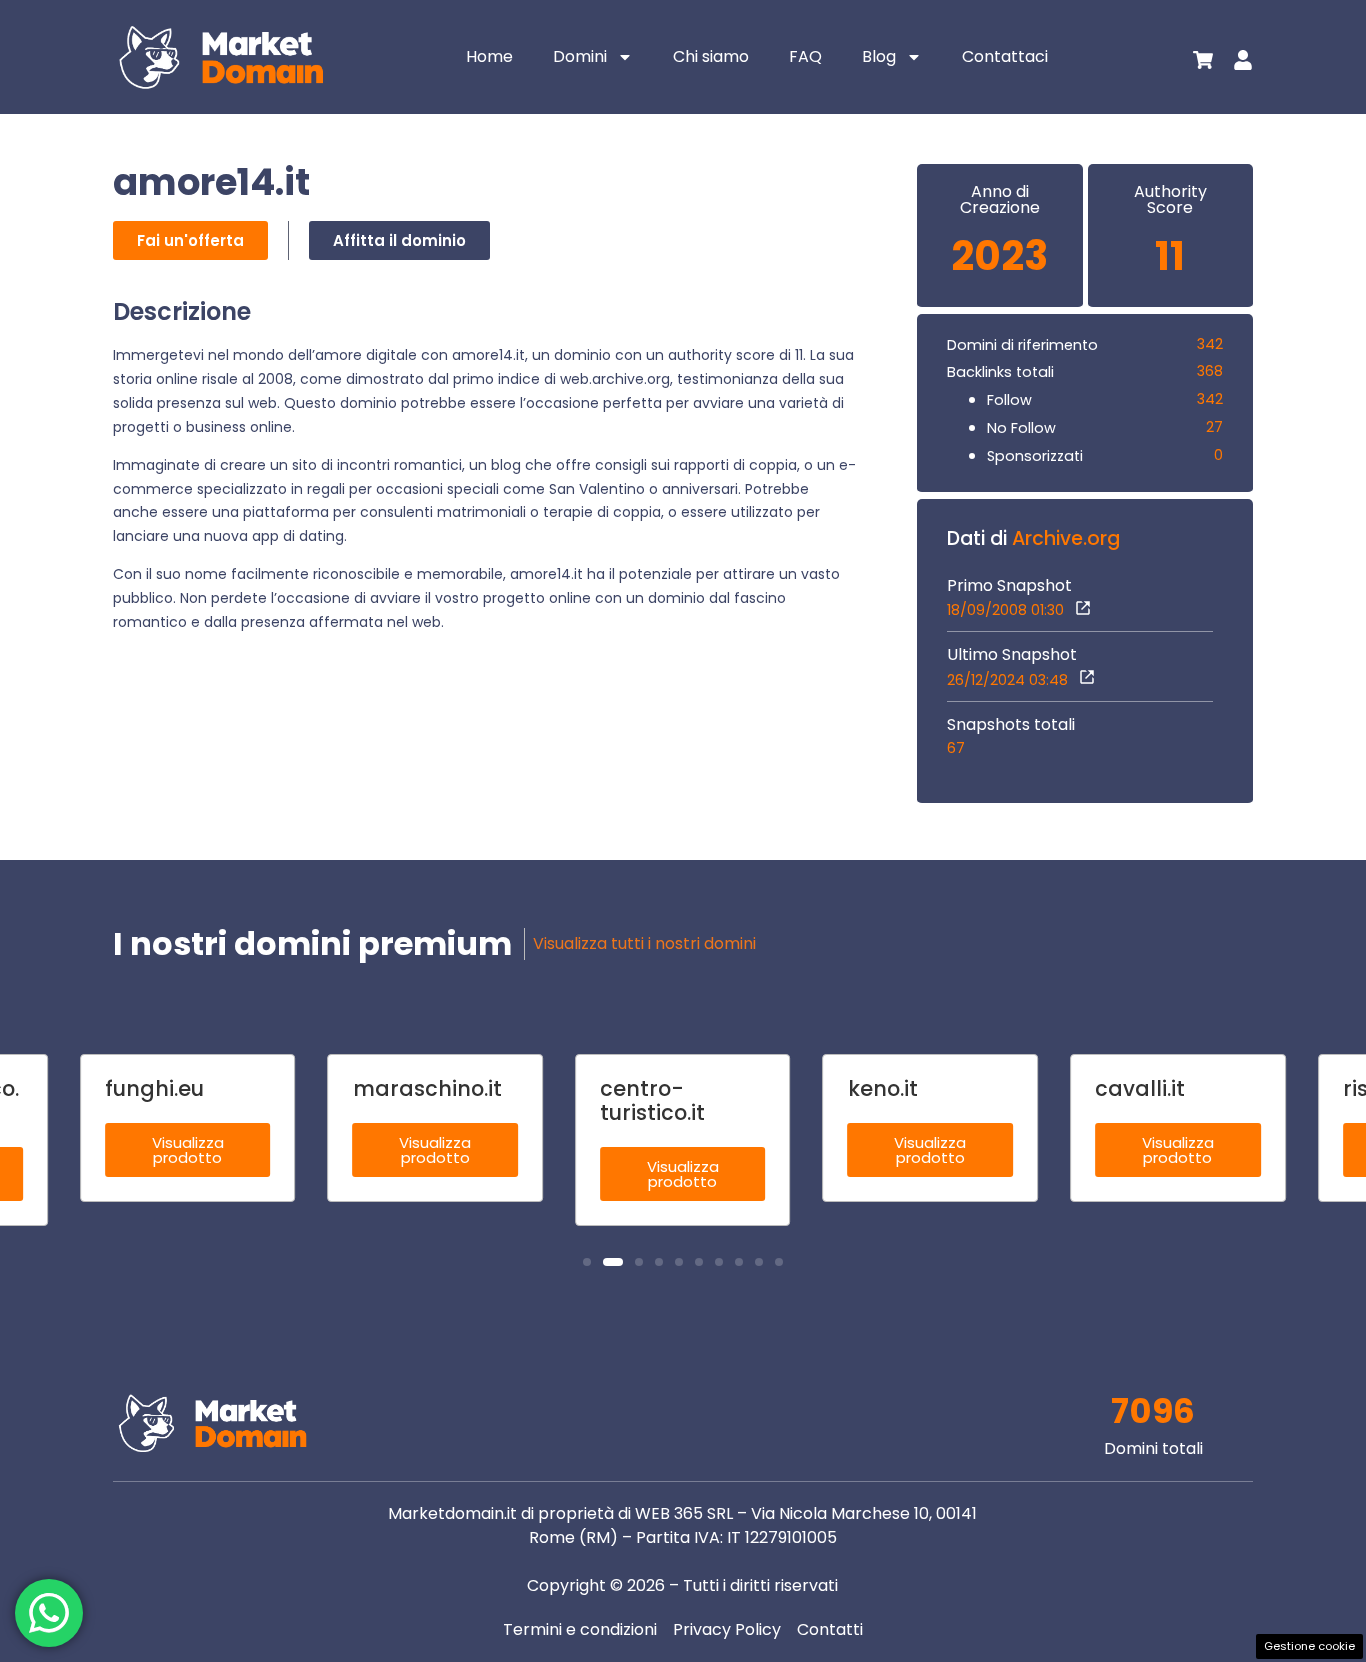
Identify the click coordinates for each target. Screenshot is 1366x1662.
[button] (587, 1262)
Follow (1009, 400)
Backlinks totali (1000, 372)
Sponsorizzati (1035, 456)
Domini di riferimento (1022, 345)
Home (489, 56)
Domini (580, 56)
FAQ (805, 56)
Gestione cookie (1309, 1646)
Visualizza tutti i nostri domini (644, 943)
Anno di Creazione (1000, 200)
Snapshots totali (1011, 725)
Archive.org (1066, 538)
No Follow (1021, 428)
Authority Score (1170, 200)
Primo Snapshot (1009, 586)
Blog (879, 56)
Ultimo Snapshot (1012, 655)
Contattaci (1005, 56)
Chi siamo (711, 56)
